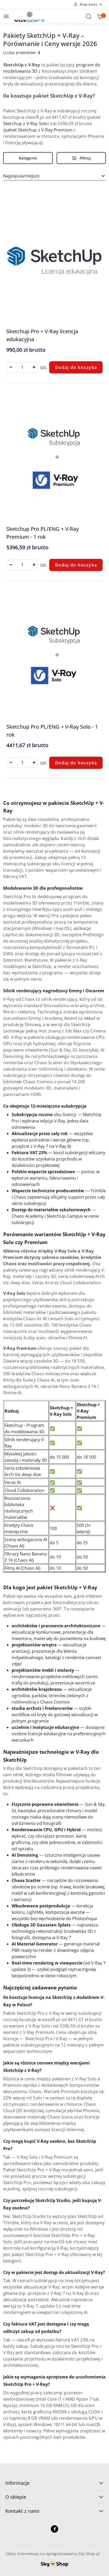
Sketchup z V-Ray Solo (25, 124)
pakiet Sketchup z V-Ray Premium (38, 130)
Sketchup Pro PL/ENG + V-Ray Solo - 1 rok (52, 731)
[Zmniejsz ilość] (11, 367)
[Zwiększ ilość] (34, 367)
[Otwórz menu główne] (6, 16)
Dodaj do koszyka (76, 367)
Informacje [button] (17, 2483)
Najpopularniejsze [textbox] (21, 176)
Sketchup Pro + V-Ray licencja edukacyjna (42, 335)
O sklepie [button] (16, 2497)
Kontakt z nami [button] (22, 2511)
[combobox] (54, 176)
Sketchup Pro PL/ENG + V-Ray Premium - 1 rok (43, 533)
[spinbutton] (22, 367)
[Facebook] (54, 2529)
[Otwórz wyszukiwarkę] (89, 16)
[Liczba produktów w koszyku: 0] (100, 16)
